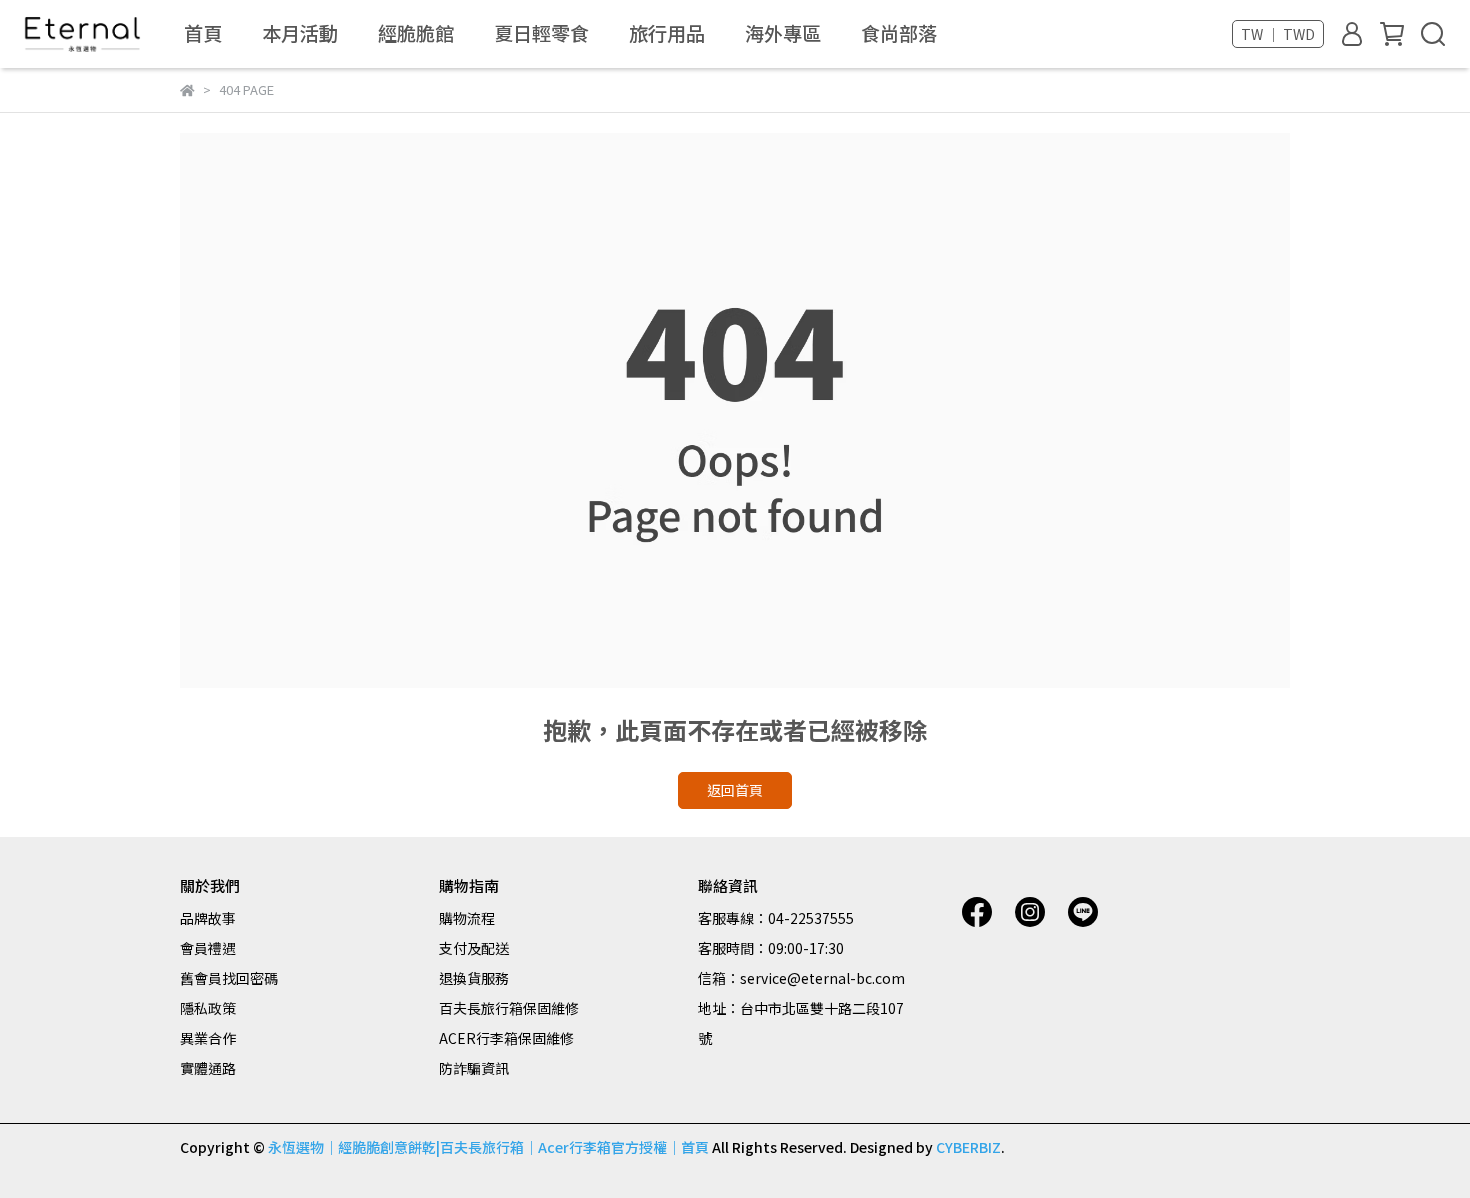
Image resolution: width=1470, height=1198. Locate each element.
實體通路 (208, 1068)
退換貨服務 (474, 978)
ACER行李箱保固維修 (506, 1038)
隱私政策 (208, 1008)
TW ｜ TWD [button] (1278, 34)
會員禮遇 (208, 948)
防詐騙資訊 (474, 1068)
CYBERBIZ (968, 1147)
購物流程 (467, 918)
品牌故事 (208, 918)
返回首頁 (735, 790)
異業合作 (208, 1038)
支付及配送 (474, 948)
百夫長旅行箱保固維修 (509, 1008)
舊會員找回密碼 (229, 978)
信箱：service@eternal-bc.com (801, 978)
